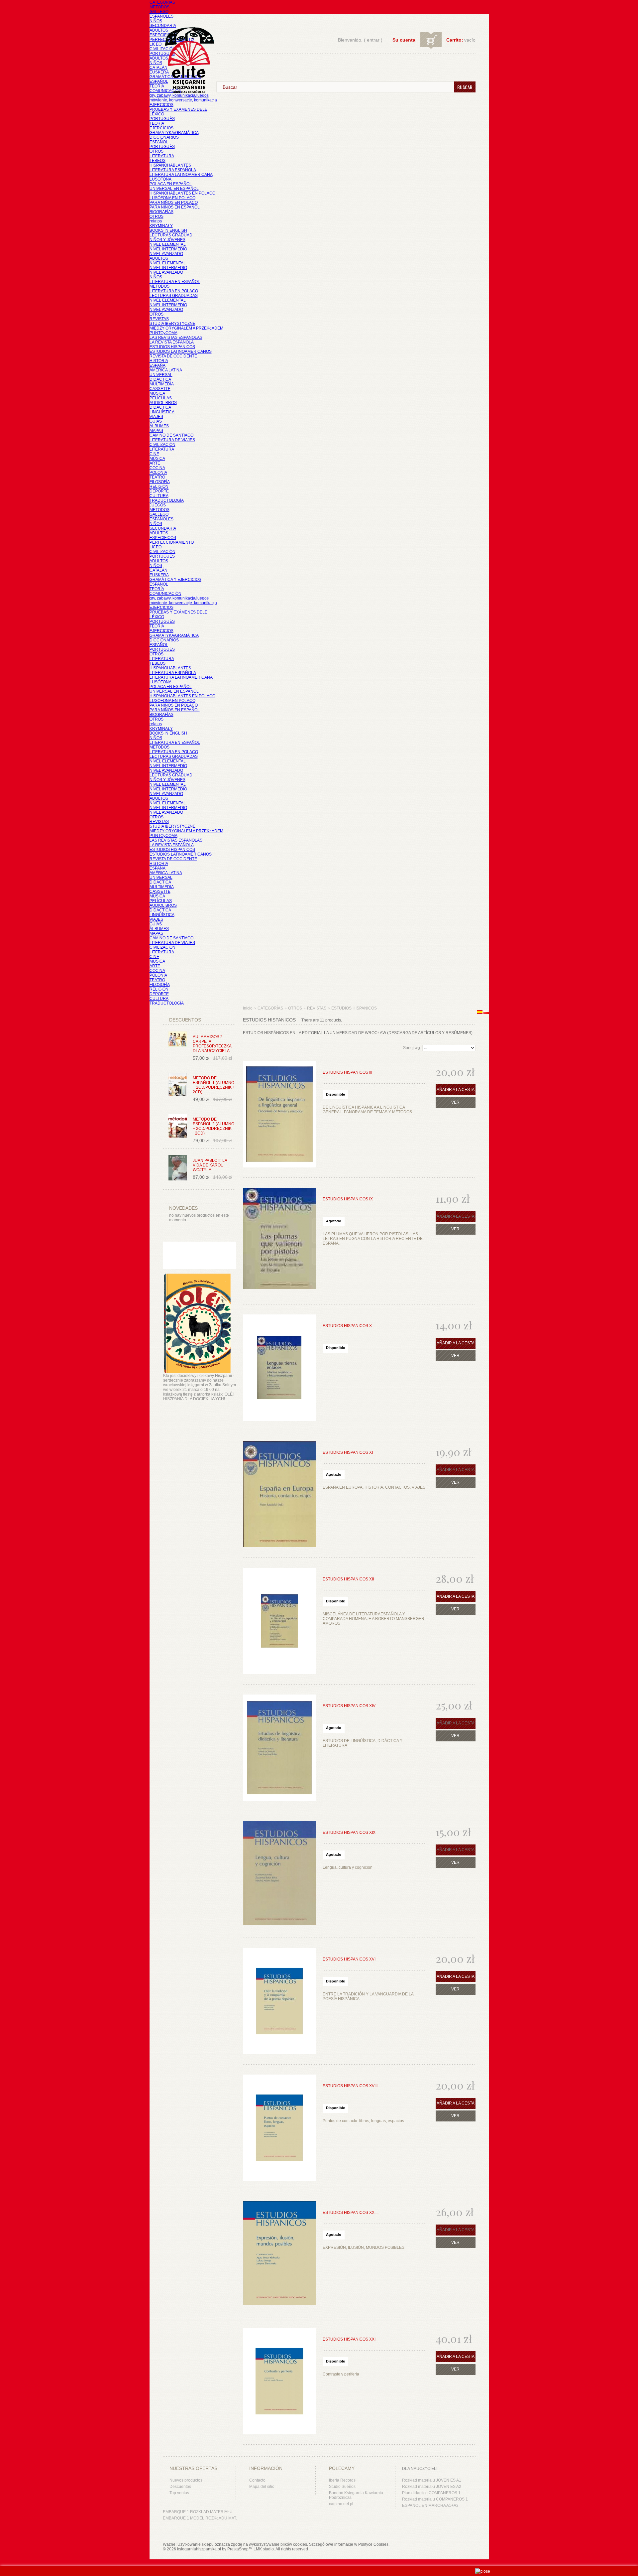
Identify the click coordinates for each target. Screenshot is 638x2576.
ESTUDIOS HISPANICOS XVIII (350, 2086)
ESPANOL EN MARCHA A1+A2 (430, 2506)
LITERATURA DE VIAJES (172, 440)
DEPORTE (159, 491)
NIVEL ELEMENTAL (168, 244)
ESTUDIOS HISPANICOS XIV (349, 1706)
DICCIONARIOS (164, 137)
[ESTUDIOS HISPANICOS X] (279, 1368)
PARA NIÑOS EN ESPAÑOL (175, 207)
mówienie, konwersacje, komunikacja (183, 100)
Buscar (465, 87)
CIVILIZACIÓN (162, 49)
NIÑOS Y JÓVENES (167, 240)
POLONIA (158, 473)
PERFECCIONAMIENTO (172, 542)
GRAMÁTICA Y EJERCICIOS (175, 580)
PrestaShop (238, 2549)
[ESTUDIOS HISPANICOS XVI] (279, 2001)
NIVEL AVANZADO (166, 254)
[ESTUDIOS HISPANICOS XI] (279, 1494)
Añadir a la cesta (456, 1090)
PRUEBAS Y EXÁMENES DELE (178, 109)
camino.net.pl (341, 2504)
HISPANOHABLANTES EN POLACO (182, 193)
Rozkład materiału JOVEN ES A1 (432, 2480)
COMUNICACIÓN (165, 594)
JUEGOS (158, 505)
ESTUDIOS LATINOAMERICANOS (181, 351)
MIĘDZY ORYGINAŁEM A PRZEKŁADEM (186, 328)
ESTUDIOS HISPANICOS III (347, 1072)
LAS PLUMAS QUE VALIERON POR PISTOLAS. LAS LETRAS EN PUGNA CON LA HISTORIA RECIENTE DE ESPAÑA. (373, 1239)
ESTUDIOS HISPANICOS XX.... (351, 2213)
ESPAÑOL (159, 81)
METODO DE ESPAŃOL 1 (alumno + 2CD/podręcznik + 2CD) (214, 1085)
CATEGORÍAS (162, 2)
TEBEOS (158, 161)
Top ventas (179, 2493)
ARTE (155, 463)
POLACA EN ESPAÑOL (171, 184)
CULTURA (159, 496)
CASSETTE (160, 389)
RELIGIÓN (159, 486)
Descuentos (180, 2487)
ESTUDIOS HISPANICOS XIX (349, 1832)
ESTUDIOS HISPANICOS (172, 347)
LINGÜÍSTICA (162, 412)
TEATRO (157, 477)
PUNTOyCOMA (163, 333)
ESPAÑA (158, 365)
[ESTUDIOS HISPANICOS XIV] (279, 1748)
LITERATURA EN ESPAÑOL (175, 282)
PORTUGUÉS (162, 54)
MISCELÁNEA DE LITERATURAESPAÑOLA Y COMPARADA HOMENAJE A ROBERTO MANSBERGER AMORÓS (373, 1619)
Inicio (248, 1008)
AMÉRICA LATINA (166, 370)
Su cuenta (404, 40)
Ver (455, 1102)
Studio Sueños (342, 2487)
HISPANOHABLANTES (170, 165)
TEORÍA (157, 86)
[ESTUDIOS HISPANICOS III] (279, 1114)
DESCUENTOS (185, 1020)
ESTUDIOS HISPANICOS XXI (349, 2339)
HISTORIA (159, 361)
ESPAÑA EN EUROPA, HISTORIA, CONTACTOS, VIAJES (374, 1487)
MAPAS (156, 431)
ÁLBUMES (159, 426)
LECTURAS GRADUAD (171, 235)
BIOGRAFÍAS (161, 212)
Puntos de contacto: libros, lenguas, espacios (363, 2121)
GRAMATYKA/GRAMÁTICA (174, 133)
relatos (156, 221)
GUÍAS (156, 421)
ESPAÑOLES (161, 16)
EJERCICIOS (161, 105)
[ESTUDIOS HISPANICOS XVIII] (279, 2128)
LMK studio (264, 2549)
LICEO (156, 44)
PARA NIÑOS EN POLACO (174, 203)
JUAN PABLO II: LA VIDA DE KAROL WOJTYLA (210, 1165)
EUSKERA (159, 72)
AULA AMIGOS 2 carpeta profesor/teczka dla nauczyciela (212, 1044)
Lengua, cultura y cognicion (348, 1867)
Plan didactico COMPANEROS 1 (431, 2493)
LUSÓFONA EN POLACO (172, 198)
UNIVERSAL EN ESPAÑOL (174, 189)
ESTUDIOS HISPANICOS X (347, 1326)
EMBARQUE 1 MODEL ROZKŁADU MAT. (200, 2518)
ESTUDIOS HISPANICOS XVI (349, 1959)
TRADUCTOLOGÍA (167, 500)
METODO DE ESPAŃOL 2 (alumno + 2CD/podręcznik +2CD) (213, 1126)
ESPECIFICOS (163, 35)
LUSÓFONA (160, 179)
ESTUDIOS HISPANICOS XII (348, 1579)
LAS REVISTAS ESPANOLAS (176, 338)
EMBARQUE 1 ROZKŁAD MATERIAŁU (198, 2512)
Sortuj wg (412, 1048)
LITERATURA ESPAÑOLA (173, 170)
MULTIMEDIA (162, 384)
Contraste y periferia (341, 2374)
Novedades (183, 1208)
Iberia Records (342, 2480)
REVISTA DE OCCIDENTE (173, 356)
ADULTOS (159, 30)
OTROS (157, 151)
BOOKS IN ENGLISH (168, 230)
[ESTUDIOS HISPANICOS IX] (279, 1241)
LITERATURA (162, 156)
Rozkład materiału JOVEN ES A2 (432, 2487)
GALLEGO (159, 12)
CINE (154, 454)
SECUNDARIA (163, 26)
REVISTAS (159, 319)
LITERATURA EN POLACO (174, 291)
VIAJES (156, 417)
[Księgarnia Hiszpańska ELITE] (186, 48)
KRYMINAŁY (161, 226)
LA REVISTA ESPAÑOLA (172, 342)
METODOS (159, 7)
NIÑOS (156, 21)
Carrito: (455, 40)
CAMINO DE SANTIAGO (171, 435)
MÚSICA (157, 393)
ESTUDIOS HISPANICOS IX (348, 1199)
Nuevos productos (186, 2480)
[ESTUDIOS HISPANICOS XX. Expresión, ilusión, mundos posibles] (279, 2254)
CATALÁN (159, 68)
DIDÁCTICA (160, 379)
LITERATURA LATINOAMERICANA (181, 175)
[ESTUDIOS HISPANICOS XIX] (279, 1874)
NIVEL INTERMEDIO (168, 249)
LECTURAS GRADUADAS (174, 296)
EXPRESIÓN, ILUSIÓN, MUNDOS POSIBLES (364, 2247)
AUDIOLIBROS (163, 403)
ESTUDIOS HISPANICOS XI (348, 1452)
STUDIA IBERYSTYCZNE (172, 324)
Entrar (373, 40)
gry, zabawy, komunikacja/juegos (179, 598)
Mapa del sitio (262, 2487)
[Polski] (486, 1013)
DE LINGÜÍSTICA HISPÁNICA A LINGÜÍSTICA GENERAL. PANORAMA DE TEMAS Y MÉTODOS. (368, 1110)
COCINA (157, 468)
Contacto (257, 2480)
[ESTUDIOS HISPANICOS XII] (279, 1621)
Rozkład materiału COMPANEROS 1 (435, 2499)
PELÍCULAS (161, 398)
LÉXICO (157, 114)
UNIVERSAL (161, 375)
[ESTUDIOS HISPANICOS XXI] (279, 2381)
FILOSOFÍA (160, 482)
